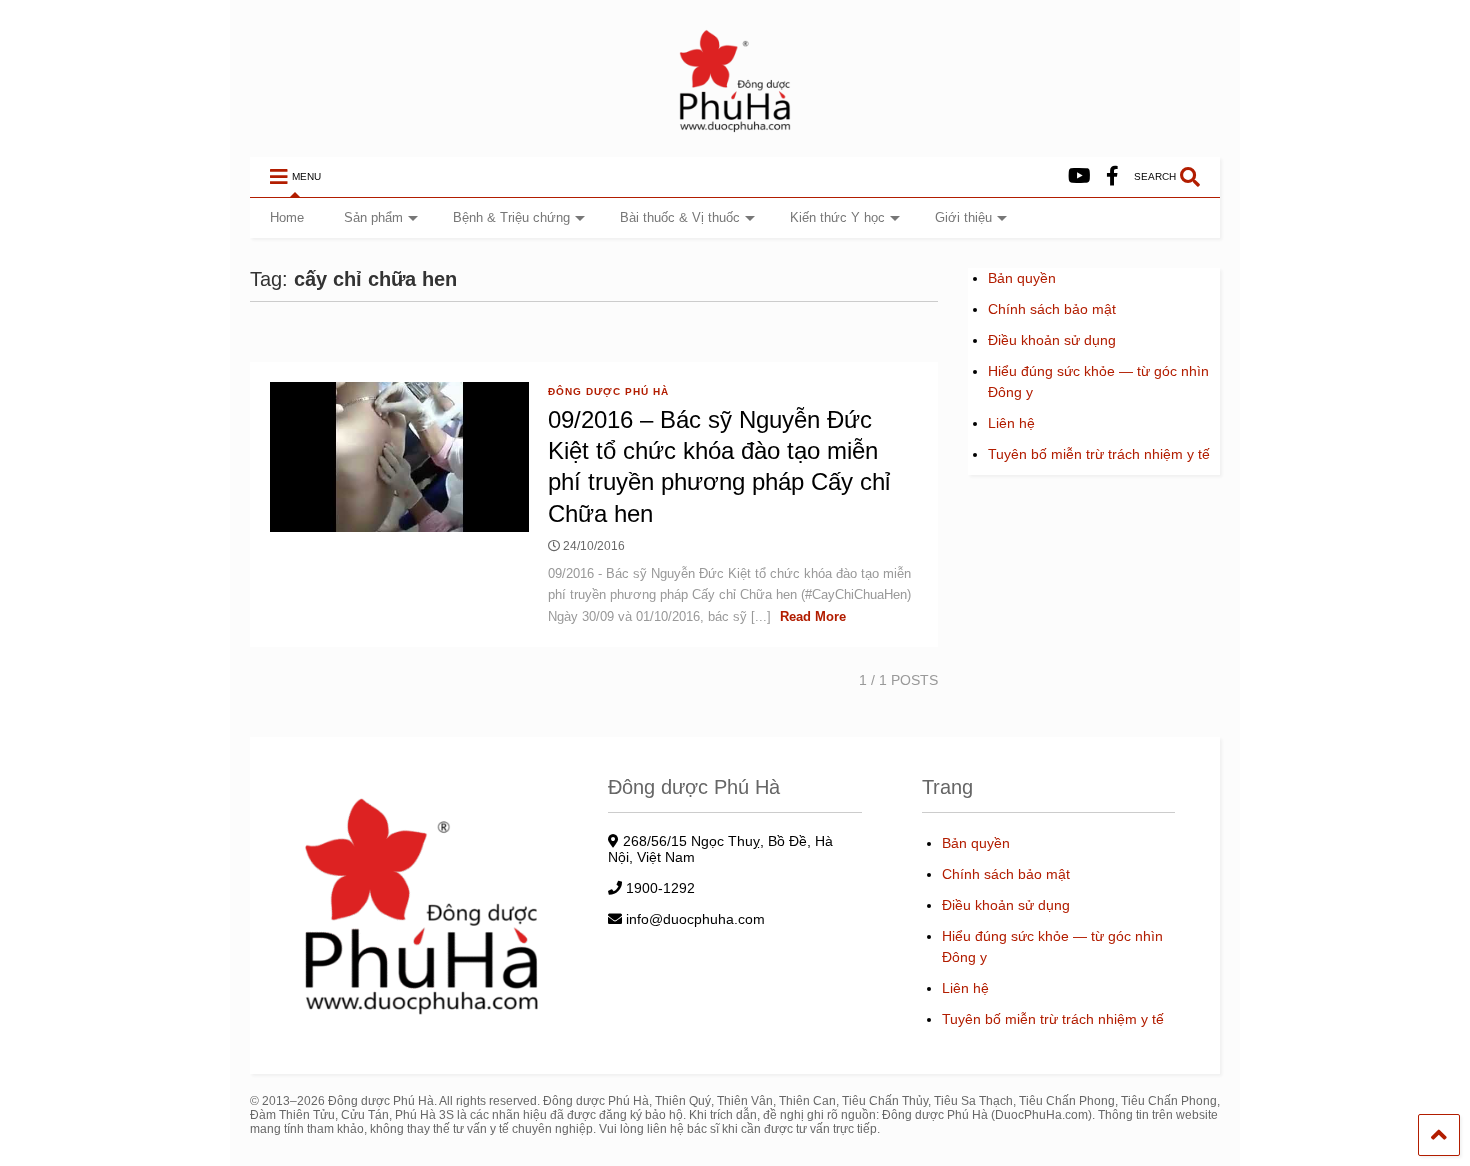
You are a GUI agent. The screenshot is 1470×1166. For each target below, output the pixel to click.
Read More (813, 616)
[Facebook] (1112, 176)
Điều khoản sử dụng (1052, 340)
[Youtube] (1079, 176)
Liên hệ (1011, 423)
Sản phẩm (373, 217)
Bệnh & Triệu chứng (511, 217)
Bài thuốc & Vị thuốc (680, 217)
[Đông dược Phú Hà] (735, 131)
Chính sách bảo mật (1052, 309)
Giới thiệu (963, 217)
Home (287, 217)
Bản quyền (1022, 278)
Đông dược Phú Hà (608, 391)
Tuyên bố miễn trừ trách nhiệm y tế (1099, 454)
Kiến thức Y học (837, 217)
